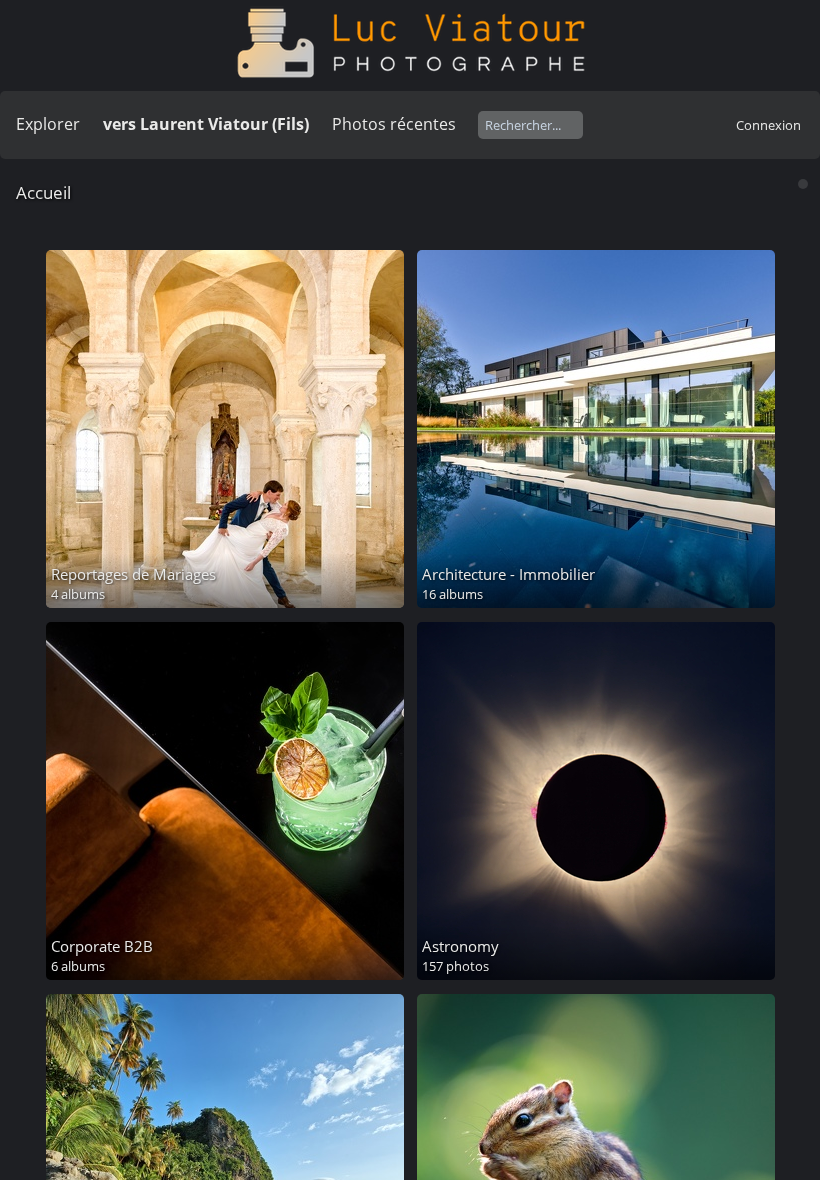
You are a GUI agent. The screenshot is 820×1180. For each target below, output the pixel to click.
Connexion (768, 125)
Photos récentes (394, 124)
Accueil (43, 192)
